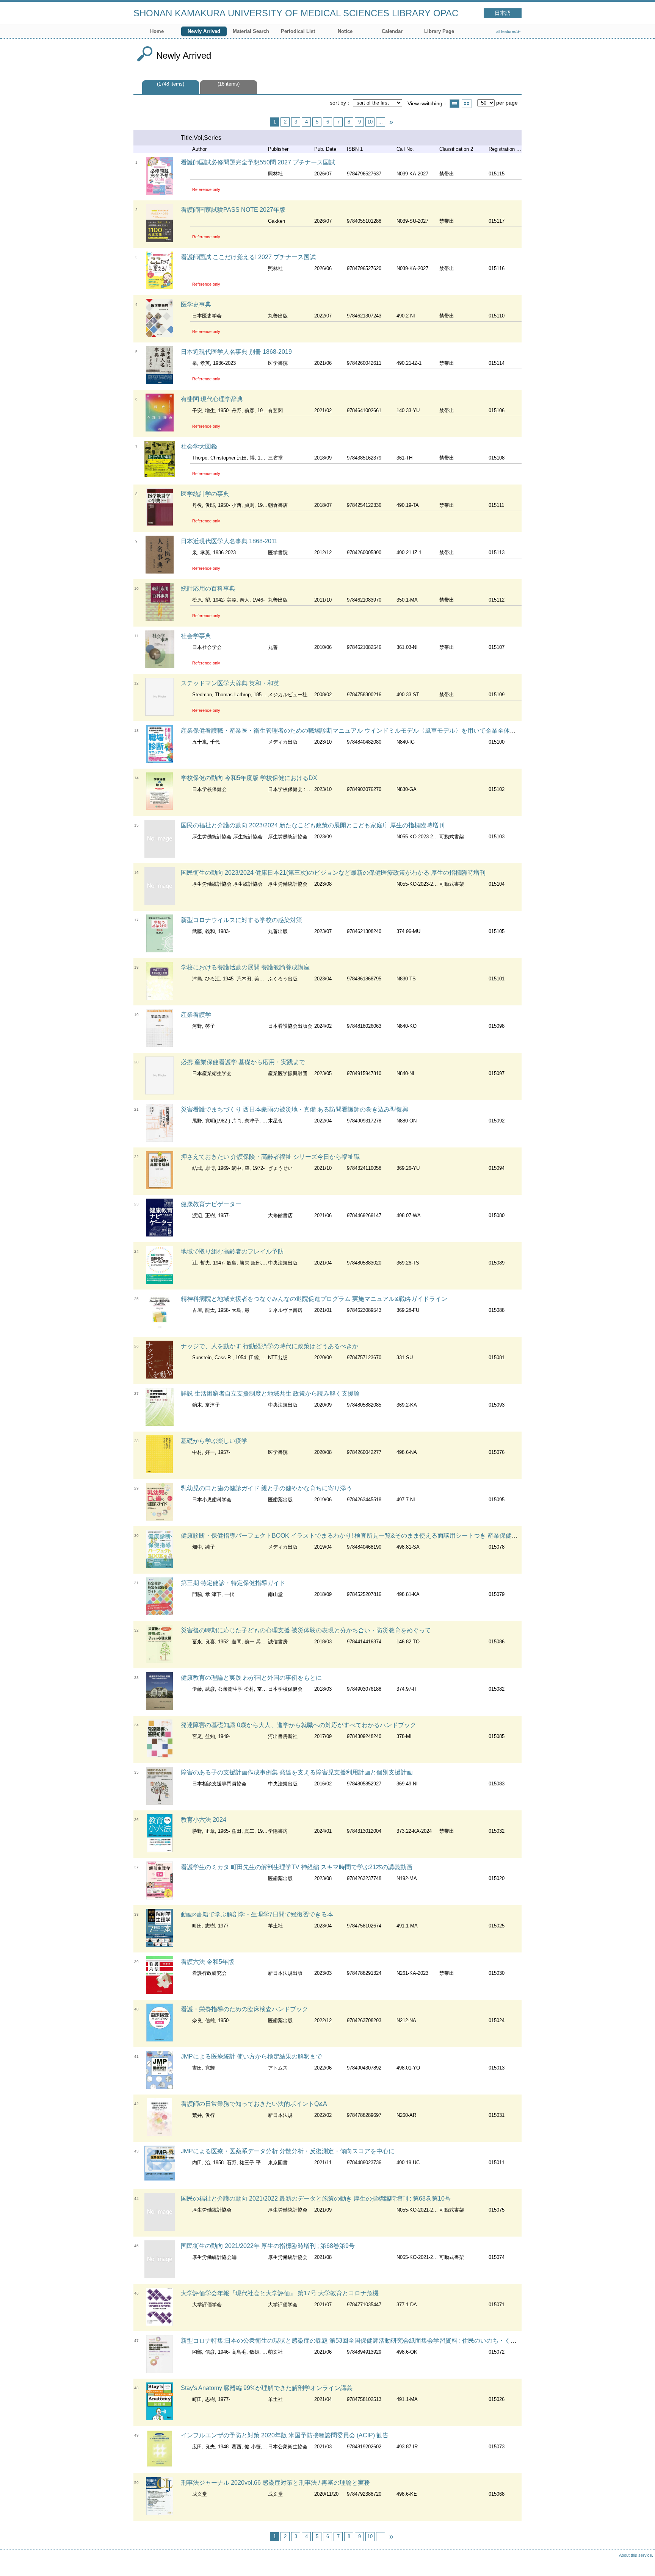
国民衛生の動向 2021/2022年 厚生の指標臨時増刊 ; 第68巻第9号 (268, 2246)
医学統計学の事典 (205, 494)
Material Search (251, 31)
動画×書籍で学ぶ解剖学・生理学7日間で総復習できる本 (257, 1914)
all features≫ (508, 31)
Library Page (439, 31)
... (381, 122)
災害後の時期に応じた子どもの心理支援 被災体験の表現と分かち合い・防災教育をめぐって (306, 1630)
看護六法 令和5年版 (208, 1962)
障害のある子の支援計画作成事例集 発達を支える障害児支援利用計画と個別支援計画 (297, 1772)
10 (370, 122)
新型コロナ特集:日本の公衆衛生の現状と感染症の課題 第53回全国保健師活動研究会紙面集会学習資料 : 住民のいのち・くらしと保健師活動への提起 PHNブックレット (408, 2341)
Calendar (392, 31)
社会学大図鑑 (199, 446)
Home (157, 31)
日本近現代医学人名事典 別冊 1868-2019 (236, 352)
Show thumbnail (467, 104)
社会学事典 (196, 636)
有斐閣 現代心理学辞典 (212, 399)
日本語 (503, 13)
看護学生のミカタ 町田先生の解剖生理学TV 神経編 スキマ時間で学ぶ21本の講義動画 (297, 1867)
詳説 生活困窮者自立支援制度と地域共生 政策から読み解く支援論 (270, 1394)
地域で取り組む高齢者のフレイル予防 (232, 1251)
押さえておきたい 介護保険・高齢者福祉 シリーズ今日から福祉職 (270, 1157)
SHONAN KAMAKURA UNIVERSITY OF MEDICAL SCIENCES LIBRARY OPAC (296, 13)
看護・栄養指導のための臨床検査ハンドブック (244, 2009)
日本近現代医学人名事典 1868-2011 (229, 541)
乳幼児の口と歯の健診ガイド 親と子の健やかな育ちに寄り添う (266, 1488)
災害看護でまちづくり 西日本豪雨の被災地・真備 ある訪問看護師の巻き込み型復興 (295, 1109)
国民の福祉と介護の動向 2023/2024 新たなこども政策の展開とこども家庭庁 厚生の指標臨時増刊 (313, 825)
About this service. (636, 2555)
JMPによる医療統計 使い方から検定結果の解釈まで (251, 2056)
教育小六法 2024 (204, 1820)
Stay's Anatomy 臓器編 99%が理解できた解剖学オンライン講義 (267, 2388)
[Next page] (391, 122)
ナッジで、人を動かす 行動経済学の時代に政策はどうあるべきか (270, 1346)
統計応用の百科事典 (208, 589)
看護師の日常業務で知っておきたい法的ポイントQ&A (254, 2104)
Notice (345, 31)
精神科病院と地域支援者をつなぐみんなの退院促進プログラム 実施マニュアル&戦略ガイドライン (314, 1299)
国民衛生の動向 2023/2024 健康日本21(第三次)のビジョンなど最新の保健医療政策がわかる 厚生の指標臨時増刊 (333, 873)
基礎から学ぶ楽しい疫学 (214, 1441)
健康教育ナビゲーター (211, 1204)
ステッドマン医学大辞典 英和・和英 (230, 683)
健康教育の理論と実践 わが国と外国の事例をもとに (251, 1678)
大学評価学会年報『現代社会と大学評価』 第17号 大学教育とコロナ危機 (280, 2293)
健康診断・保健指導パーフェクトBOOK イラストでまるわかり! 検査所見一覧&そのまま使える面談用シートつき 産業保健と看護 (355, 1536)
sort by (338, 103)
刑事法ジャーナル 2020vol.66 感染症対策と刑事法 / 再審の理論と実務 (275, 2483)
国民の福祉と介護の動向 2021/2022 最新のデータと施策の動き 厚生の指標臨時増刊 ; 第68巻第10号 (316, 2199)
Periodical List (298, 31)
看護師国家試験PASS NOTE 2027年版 (233, 210)
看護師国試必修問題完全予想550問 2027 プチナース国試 (258, 162)
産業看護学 (196, 1015)
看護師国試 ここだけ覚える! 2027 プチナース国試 (248, 257)
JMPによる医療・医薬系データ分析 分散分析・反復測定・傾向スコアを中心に (288, 2151)
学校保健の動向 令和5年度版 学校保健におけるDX (249, 778)
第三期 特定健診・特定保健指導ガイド (233, 1583)
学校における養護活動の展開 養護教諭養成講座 (245, 967)
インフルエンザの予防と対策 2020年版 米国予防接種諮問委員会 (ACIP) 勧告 (285, 2435)
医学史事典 (196, 304)
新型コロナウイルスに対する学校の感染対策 (241, 920)
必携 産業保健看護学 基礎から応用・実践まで (243, 1062)
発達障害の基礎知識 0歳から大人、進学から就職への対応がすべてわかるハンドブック (299, 1725)
